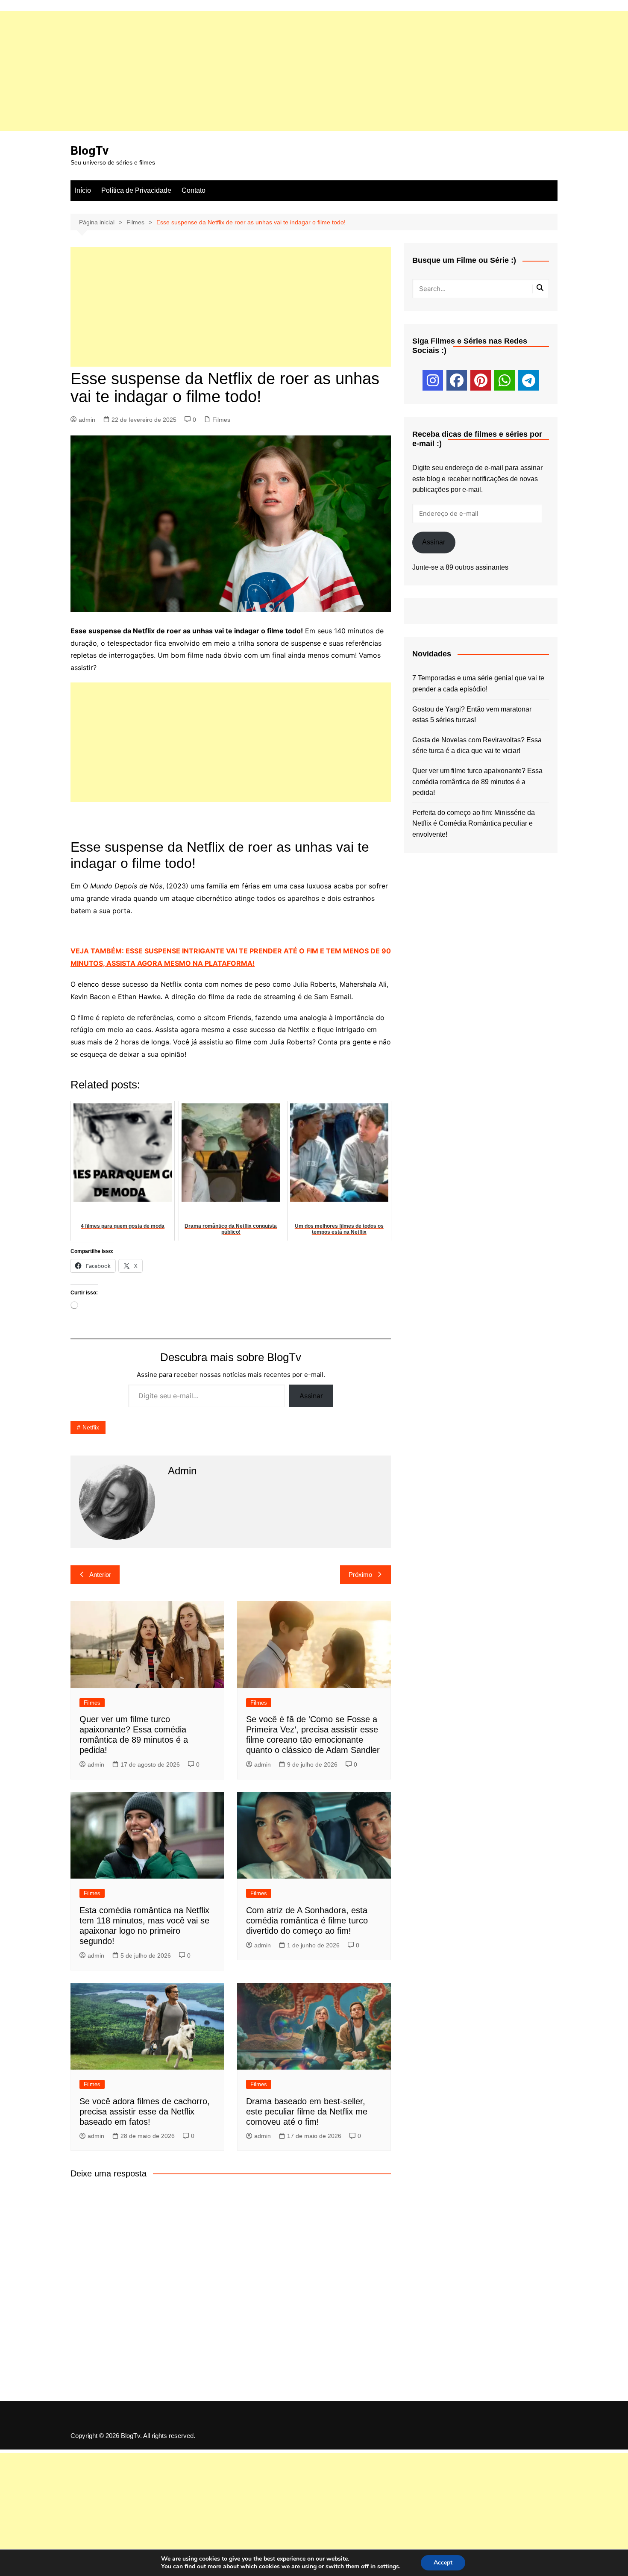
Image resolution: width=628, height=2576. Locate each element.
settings (388, 2567)
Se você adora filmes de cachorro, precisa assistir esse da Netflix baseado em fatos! (145, 2111)
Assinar (311, 1396)
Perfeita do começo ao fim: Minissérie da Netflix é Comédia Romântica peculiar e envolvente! (474, 823)
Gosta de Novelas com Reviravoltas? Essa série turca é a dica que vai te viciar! (477, 745)
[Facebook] (457, 380)
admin (87, 420)
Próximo (360, 1575)
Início (83, 190)
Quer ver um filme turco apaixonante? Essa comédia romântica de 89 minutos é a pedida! (477, 782)
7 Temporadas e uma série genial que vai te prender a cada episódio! (478, 684)
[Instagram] (433, 380)
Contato (194, 190)
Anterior (100, 1575)
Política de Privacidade (136, 190)
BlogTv (90, 151)
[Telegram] (528, 380)
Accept (443, 2563)
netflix (91, 1427)
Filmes (221, 420)
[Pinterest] (481, 380)
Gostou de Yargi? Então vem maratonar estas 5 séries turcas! (472, 715)
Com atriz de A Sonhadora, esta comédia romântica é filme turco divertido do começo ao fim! (307, 1920)
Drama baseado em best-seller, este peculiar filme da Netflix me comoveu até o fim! (307, 2111)
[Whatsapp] (505, 380)
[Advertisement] (256, 71)
